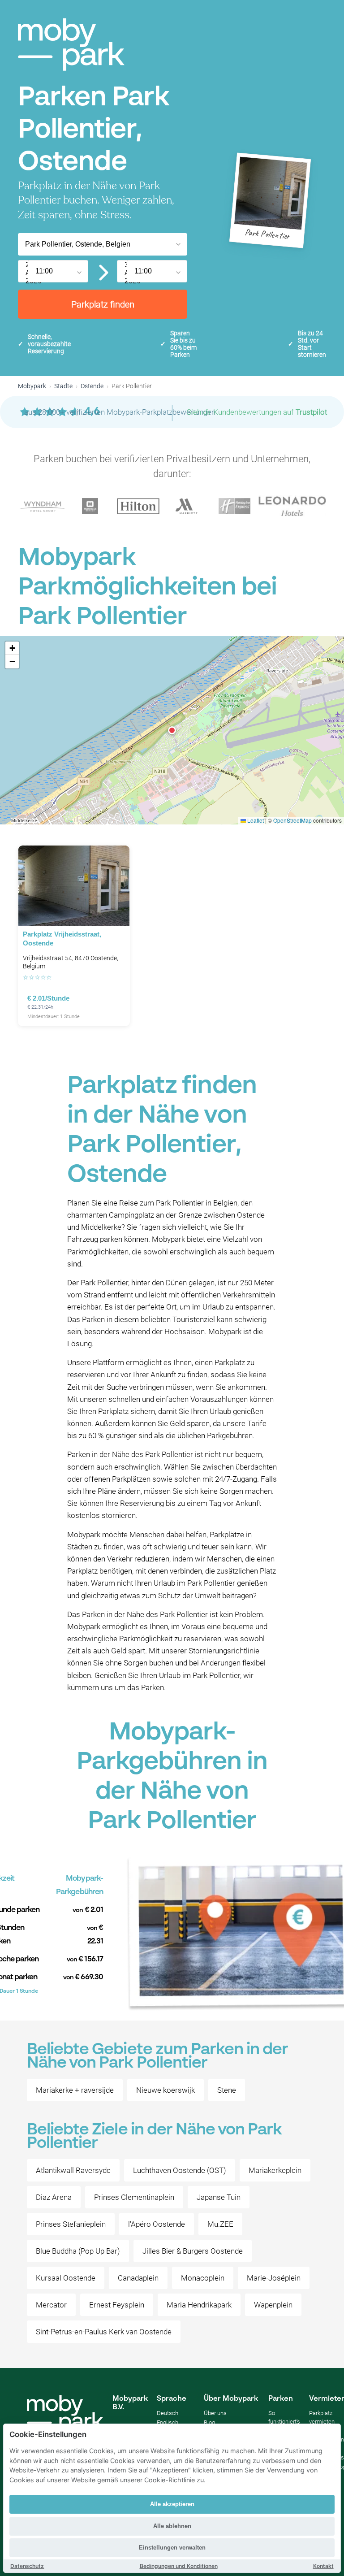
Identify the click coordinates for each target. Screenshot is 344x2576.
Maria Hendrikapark (199, 2305)
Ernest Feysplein (117, 2305)
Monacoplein (203, 2278)
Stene (227, 2090)
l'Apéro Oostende (157, 2224)
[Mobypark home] (71, 45)
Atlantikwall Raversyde (73, 2170)
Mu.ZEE (220, 2224)
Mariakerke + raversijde (75, 2090)
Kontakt (323, 2566)
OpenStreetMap (292, 820)
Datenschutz (27, 2566)
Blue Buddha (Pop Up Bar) (78, 2251)
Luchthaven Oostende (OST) (180, 2170)
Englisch (168, 2422)
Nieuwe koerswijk (166, 2090)
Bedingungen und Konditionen (179, 2566)
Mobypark (32, 386)
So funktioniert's (284, 2417)
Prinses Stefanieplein (71, 2224)
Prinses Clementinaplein (134, 2197)
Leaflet (255, 820)
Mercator (51, 2305)
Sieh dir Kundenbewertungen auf (257, 412)
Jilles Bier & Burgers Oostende (193, 2251)
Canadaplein (138, 2278)
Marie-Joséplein (274, 2278)
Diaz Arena (54, 2197)
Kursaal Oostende (66, 2278)
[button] (172, 730)
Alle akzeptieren (172, 2504)
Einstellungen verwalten (172, 2548)
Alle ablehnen (172, 2526)
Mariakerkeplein (275, 2170)
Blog (209, 2422)
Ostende (92, 386)
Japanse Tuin (219, 2197)
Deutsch (168, 2413)
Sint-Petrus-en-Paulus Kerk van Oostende (104, 2332)
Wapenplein (273, 2305)
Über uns (215, 2413)
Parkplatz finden (103, 304)
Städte (63, 386)
